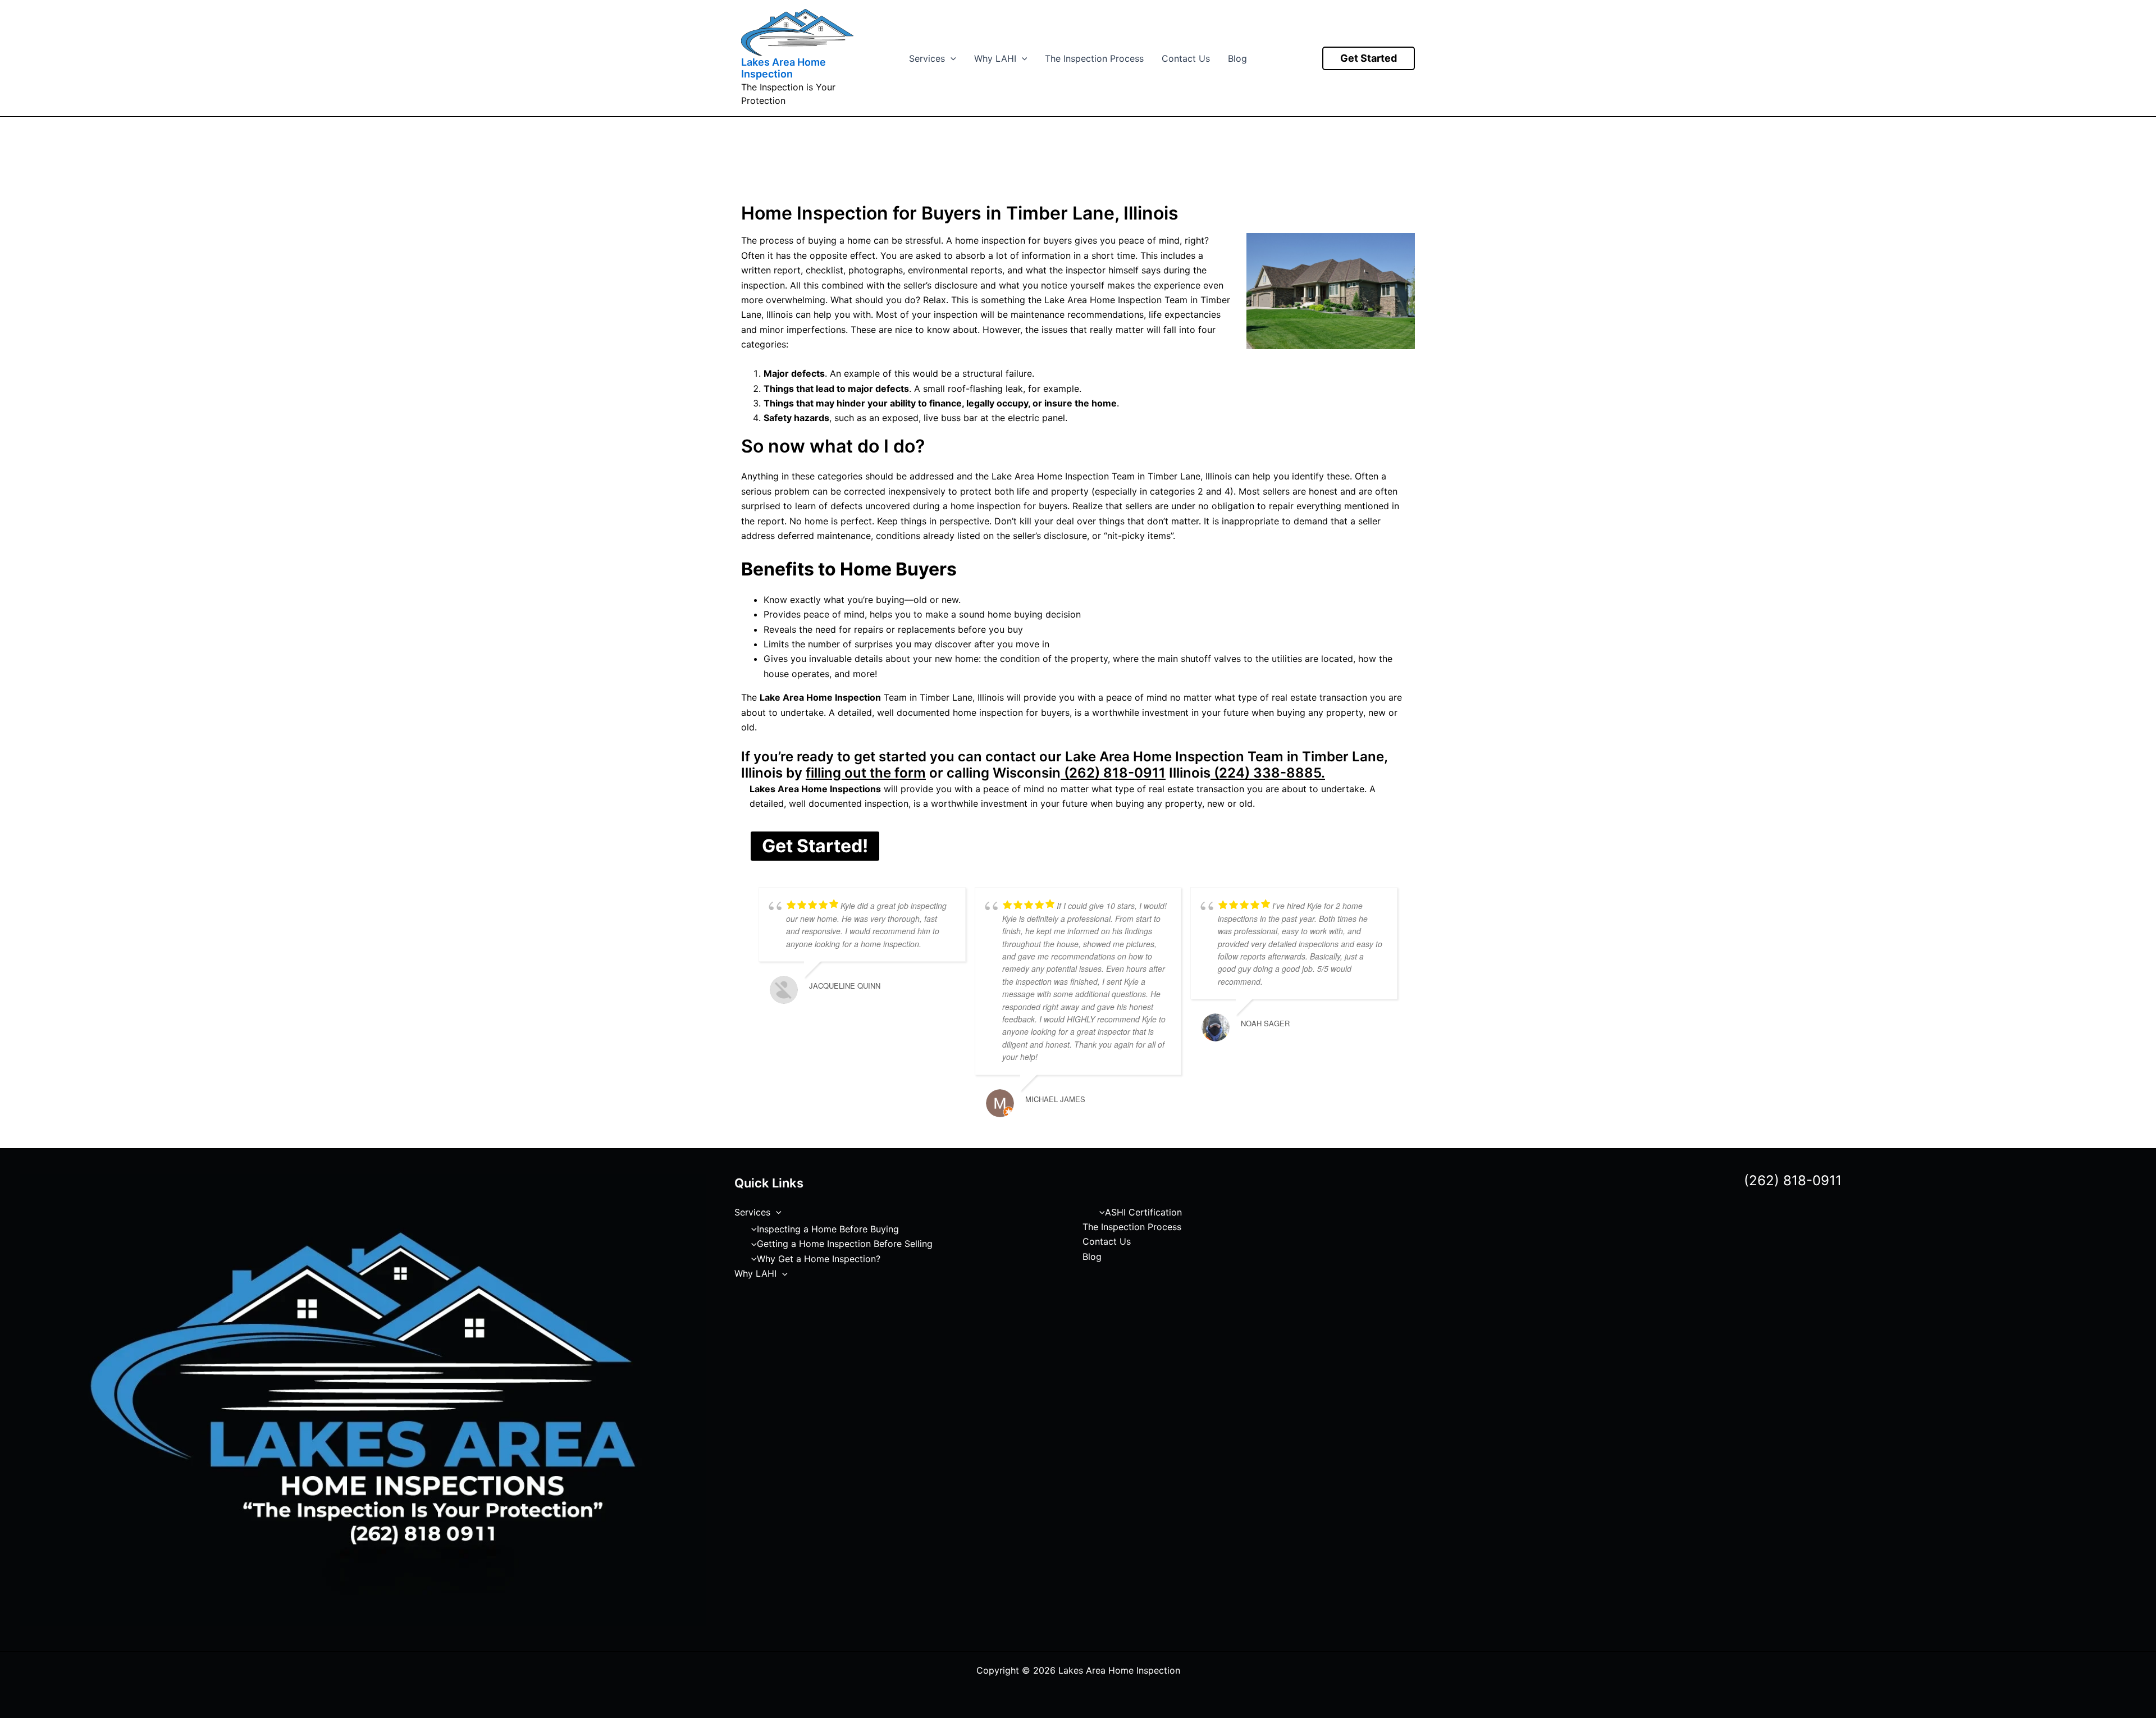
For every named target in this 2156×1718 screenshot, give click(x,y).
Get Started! (815, 846)
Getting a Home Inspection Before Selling (845, 1244)
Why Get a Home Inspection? (819, 1259)
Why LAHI (995, 58)
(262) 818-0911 (1113, 773)
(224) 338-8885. (1268, 773)
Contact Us (1186, 58)
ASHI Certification (1143, 1212)
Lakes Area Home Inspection (784, 68)
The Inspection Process (1094, 58)
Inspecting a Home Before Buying (828, 1229)
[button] (951, 58)
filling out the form (866, 773)
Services (927, 58)
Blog (1237, 58)
